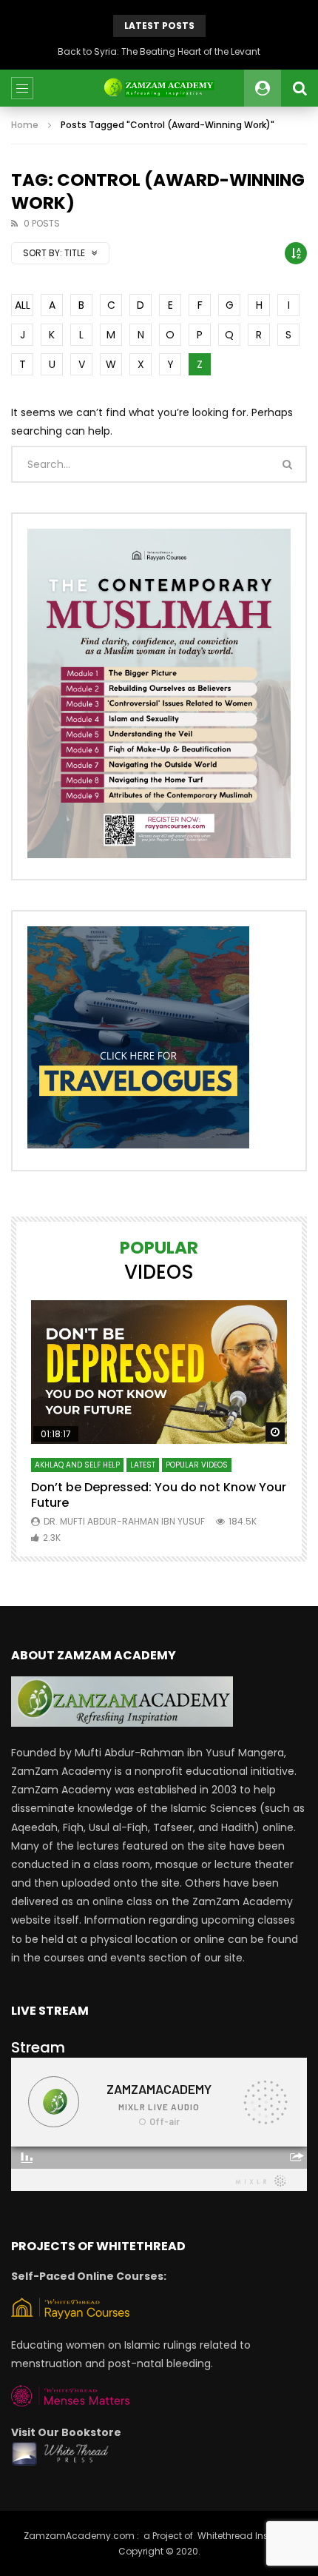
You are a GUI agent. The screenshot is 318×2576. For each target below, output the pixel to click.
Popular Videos (197, 1465)
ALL (23, 305)
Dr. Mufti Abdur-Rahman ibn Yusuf (124, 1521)
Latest (143, 1465)
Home (25, 125)
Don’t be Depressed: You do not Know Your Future (159, 1495)
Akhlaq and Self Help (77, 1465)
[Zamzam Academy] (159, 88)
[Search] (300, 88)
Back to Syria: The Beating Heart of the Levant (159, 51)
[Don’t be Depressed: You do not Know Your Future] (159, 1372)
